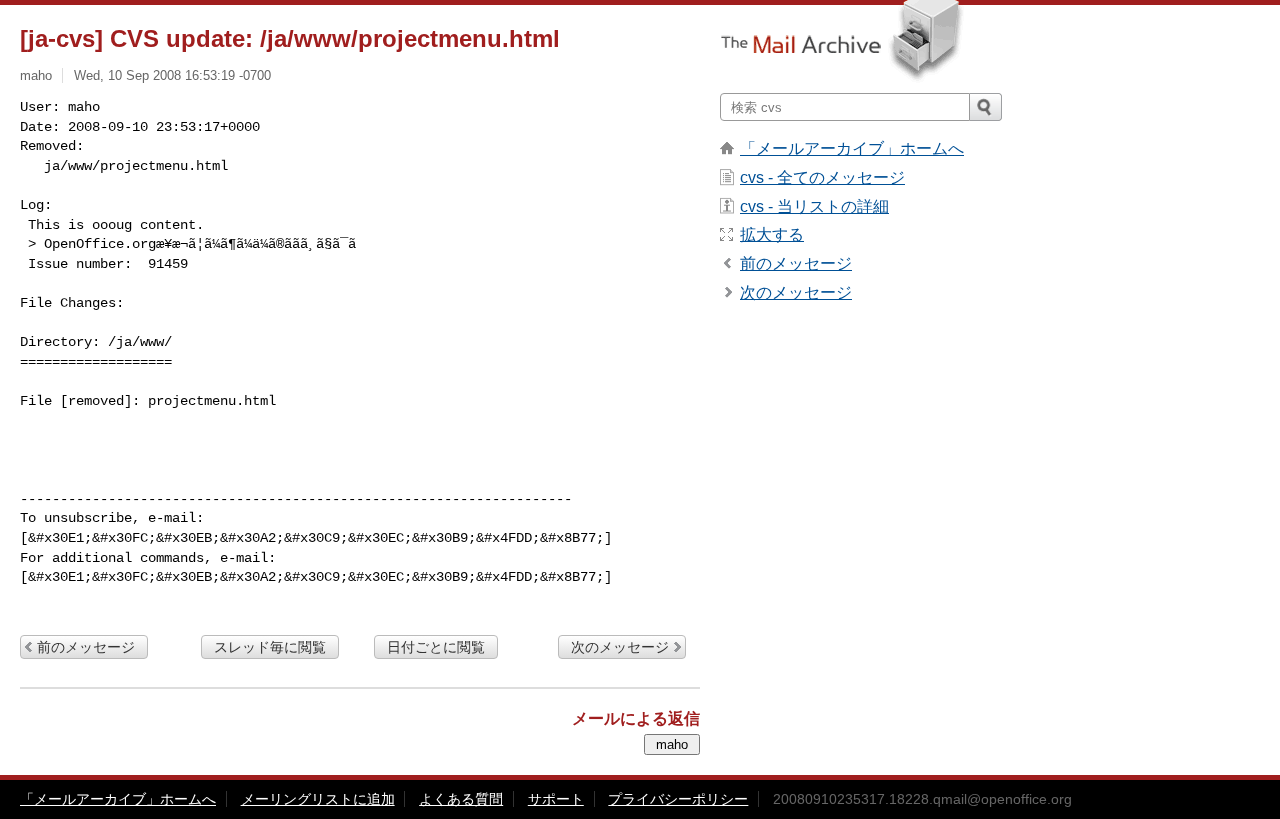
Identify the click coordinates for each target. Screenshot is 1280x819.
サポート (556, 799)
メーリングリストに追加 (318, 799)
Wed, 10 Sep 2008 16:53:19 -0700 (172, 75)
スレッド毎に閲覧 (270, 647)
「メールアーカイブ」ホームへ (852, 148)
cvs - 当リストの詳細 (814, 206)
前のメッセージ (86, 647)
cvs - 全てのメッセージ (822, 177)
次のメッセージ (620, 647)
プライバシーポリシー (678, 799)
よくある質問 (461, 799)
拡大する (772, 234)
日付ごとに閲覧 (436, 647)
